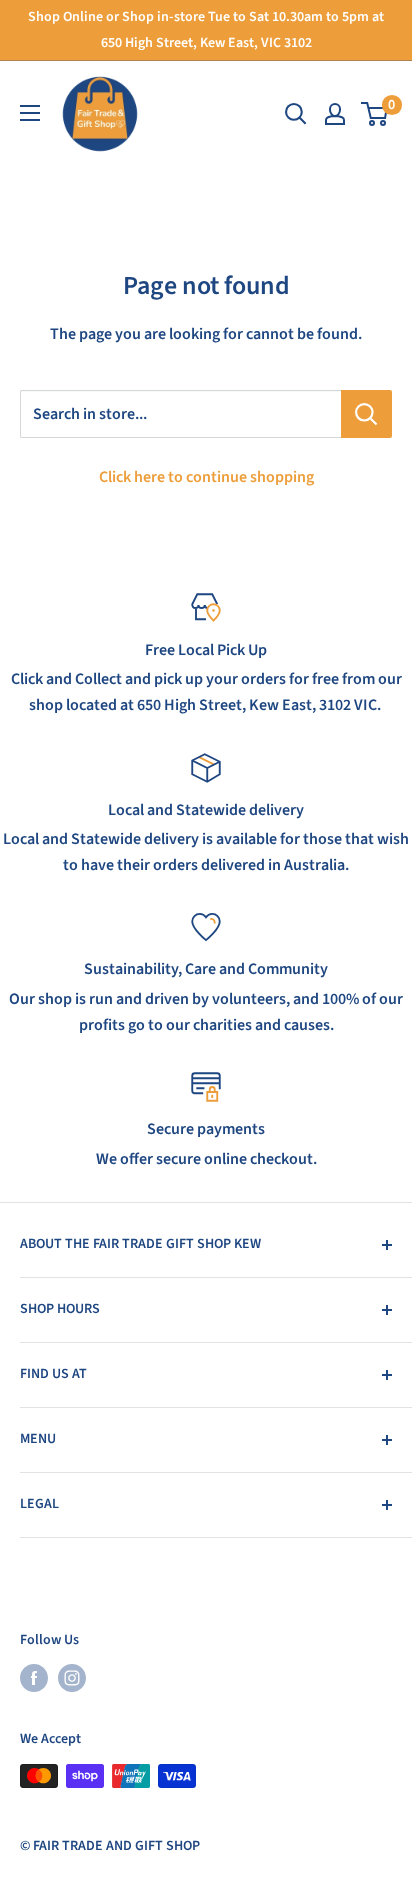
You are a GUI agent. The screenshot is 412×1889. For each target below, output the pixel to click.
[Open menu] (30, 113)
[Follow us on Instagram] (72, 1678)
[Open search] (296, 114)
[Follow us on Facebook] (34, 1678)
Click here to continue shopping (206, 477)
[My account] (335, 114)
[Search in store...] (366, 414)
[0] (375, 114)
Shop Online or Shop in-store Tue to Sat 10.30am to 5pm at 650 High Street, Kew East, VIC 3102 (206, 30)
